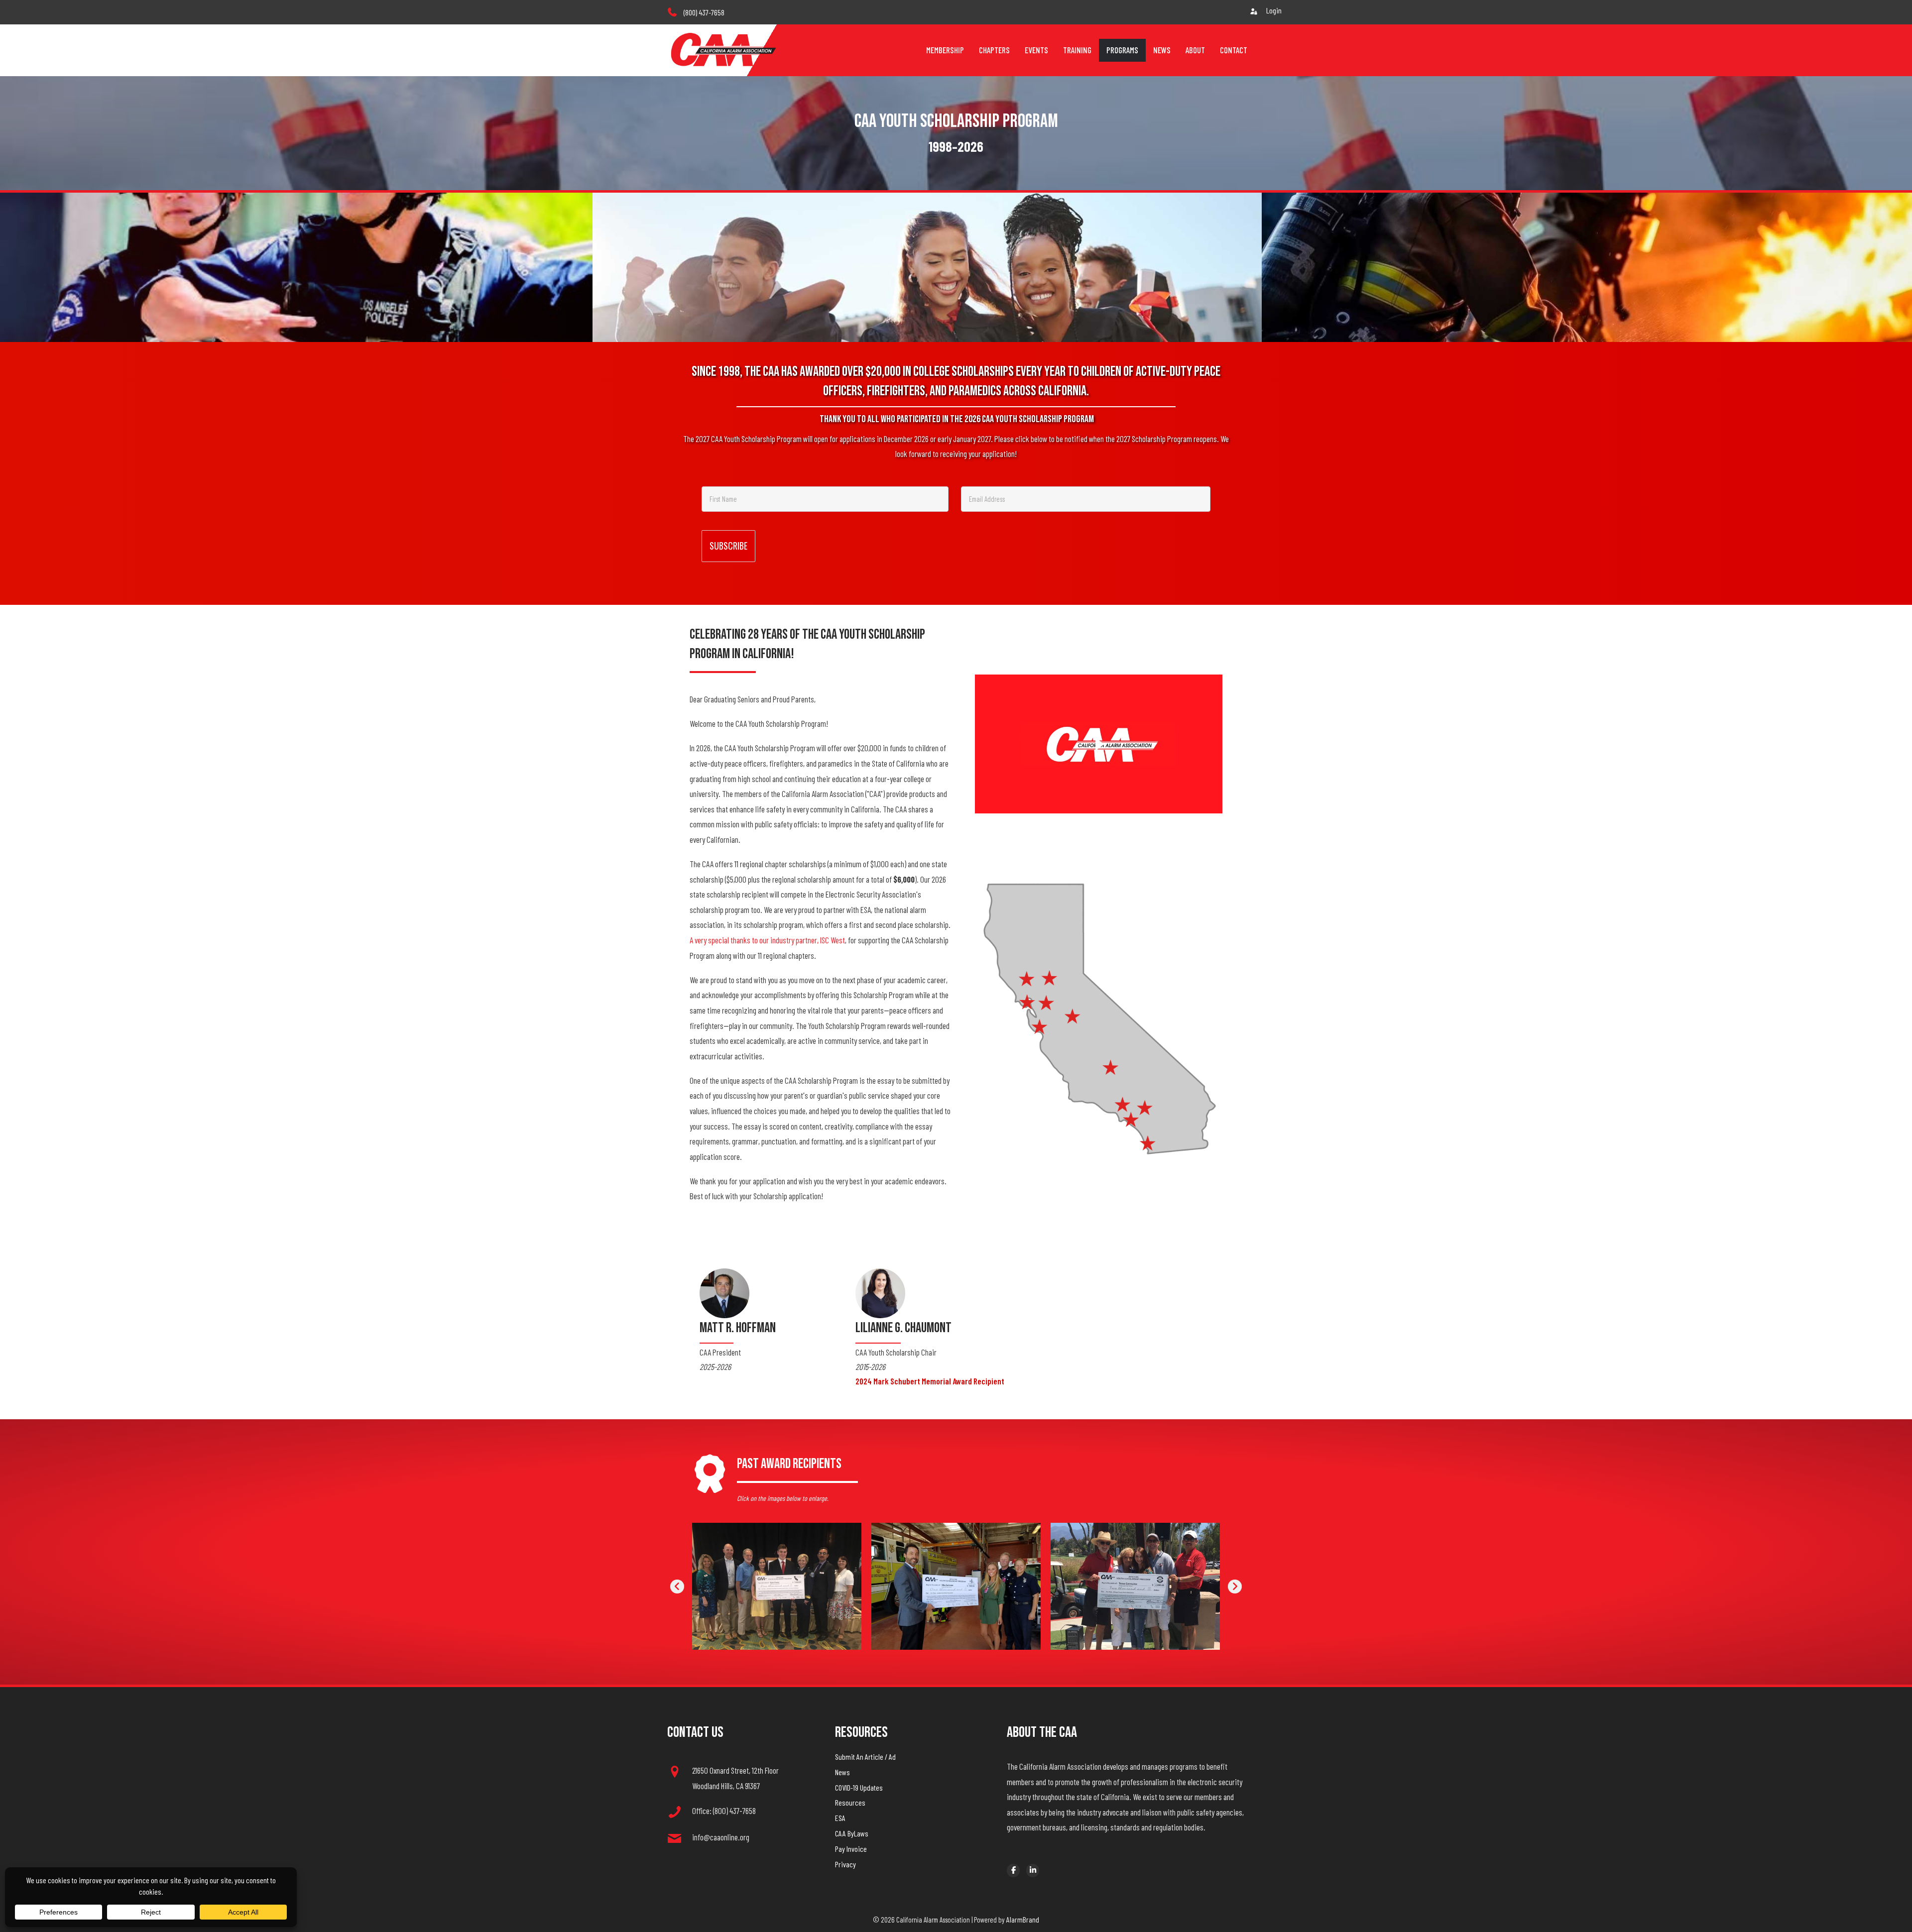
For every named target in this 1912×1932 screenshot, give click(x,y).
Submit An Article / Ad (865, 1757)
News (842, 1772)
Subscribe (728, 546)
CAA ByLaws (852, 1833)
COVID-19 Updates (859, 1787)
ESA (840, 1818)
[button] (677, 1587)
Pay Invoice (851, 1849)
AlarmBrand (1023, 1919)
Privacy (845, 1864)
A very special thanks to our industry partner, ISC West (767, 940)
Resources (850, 1802)
